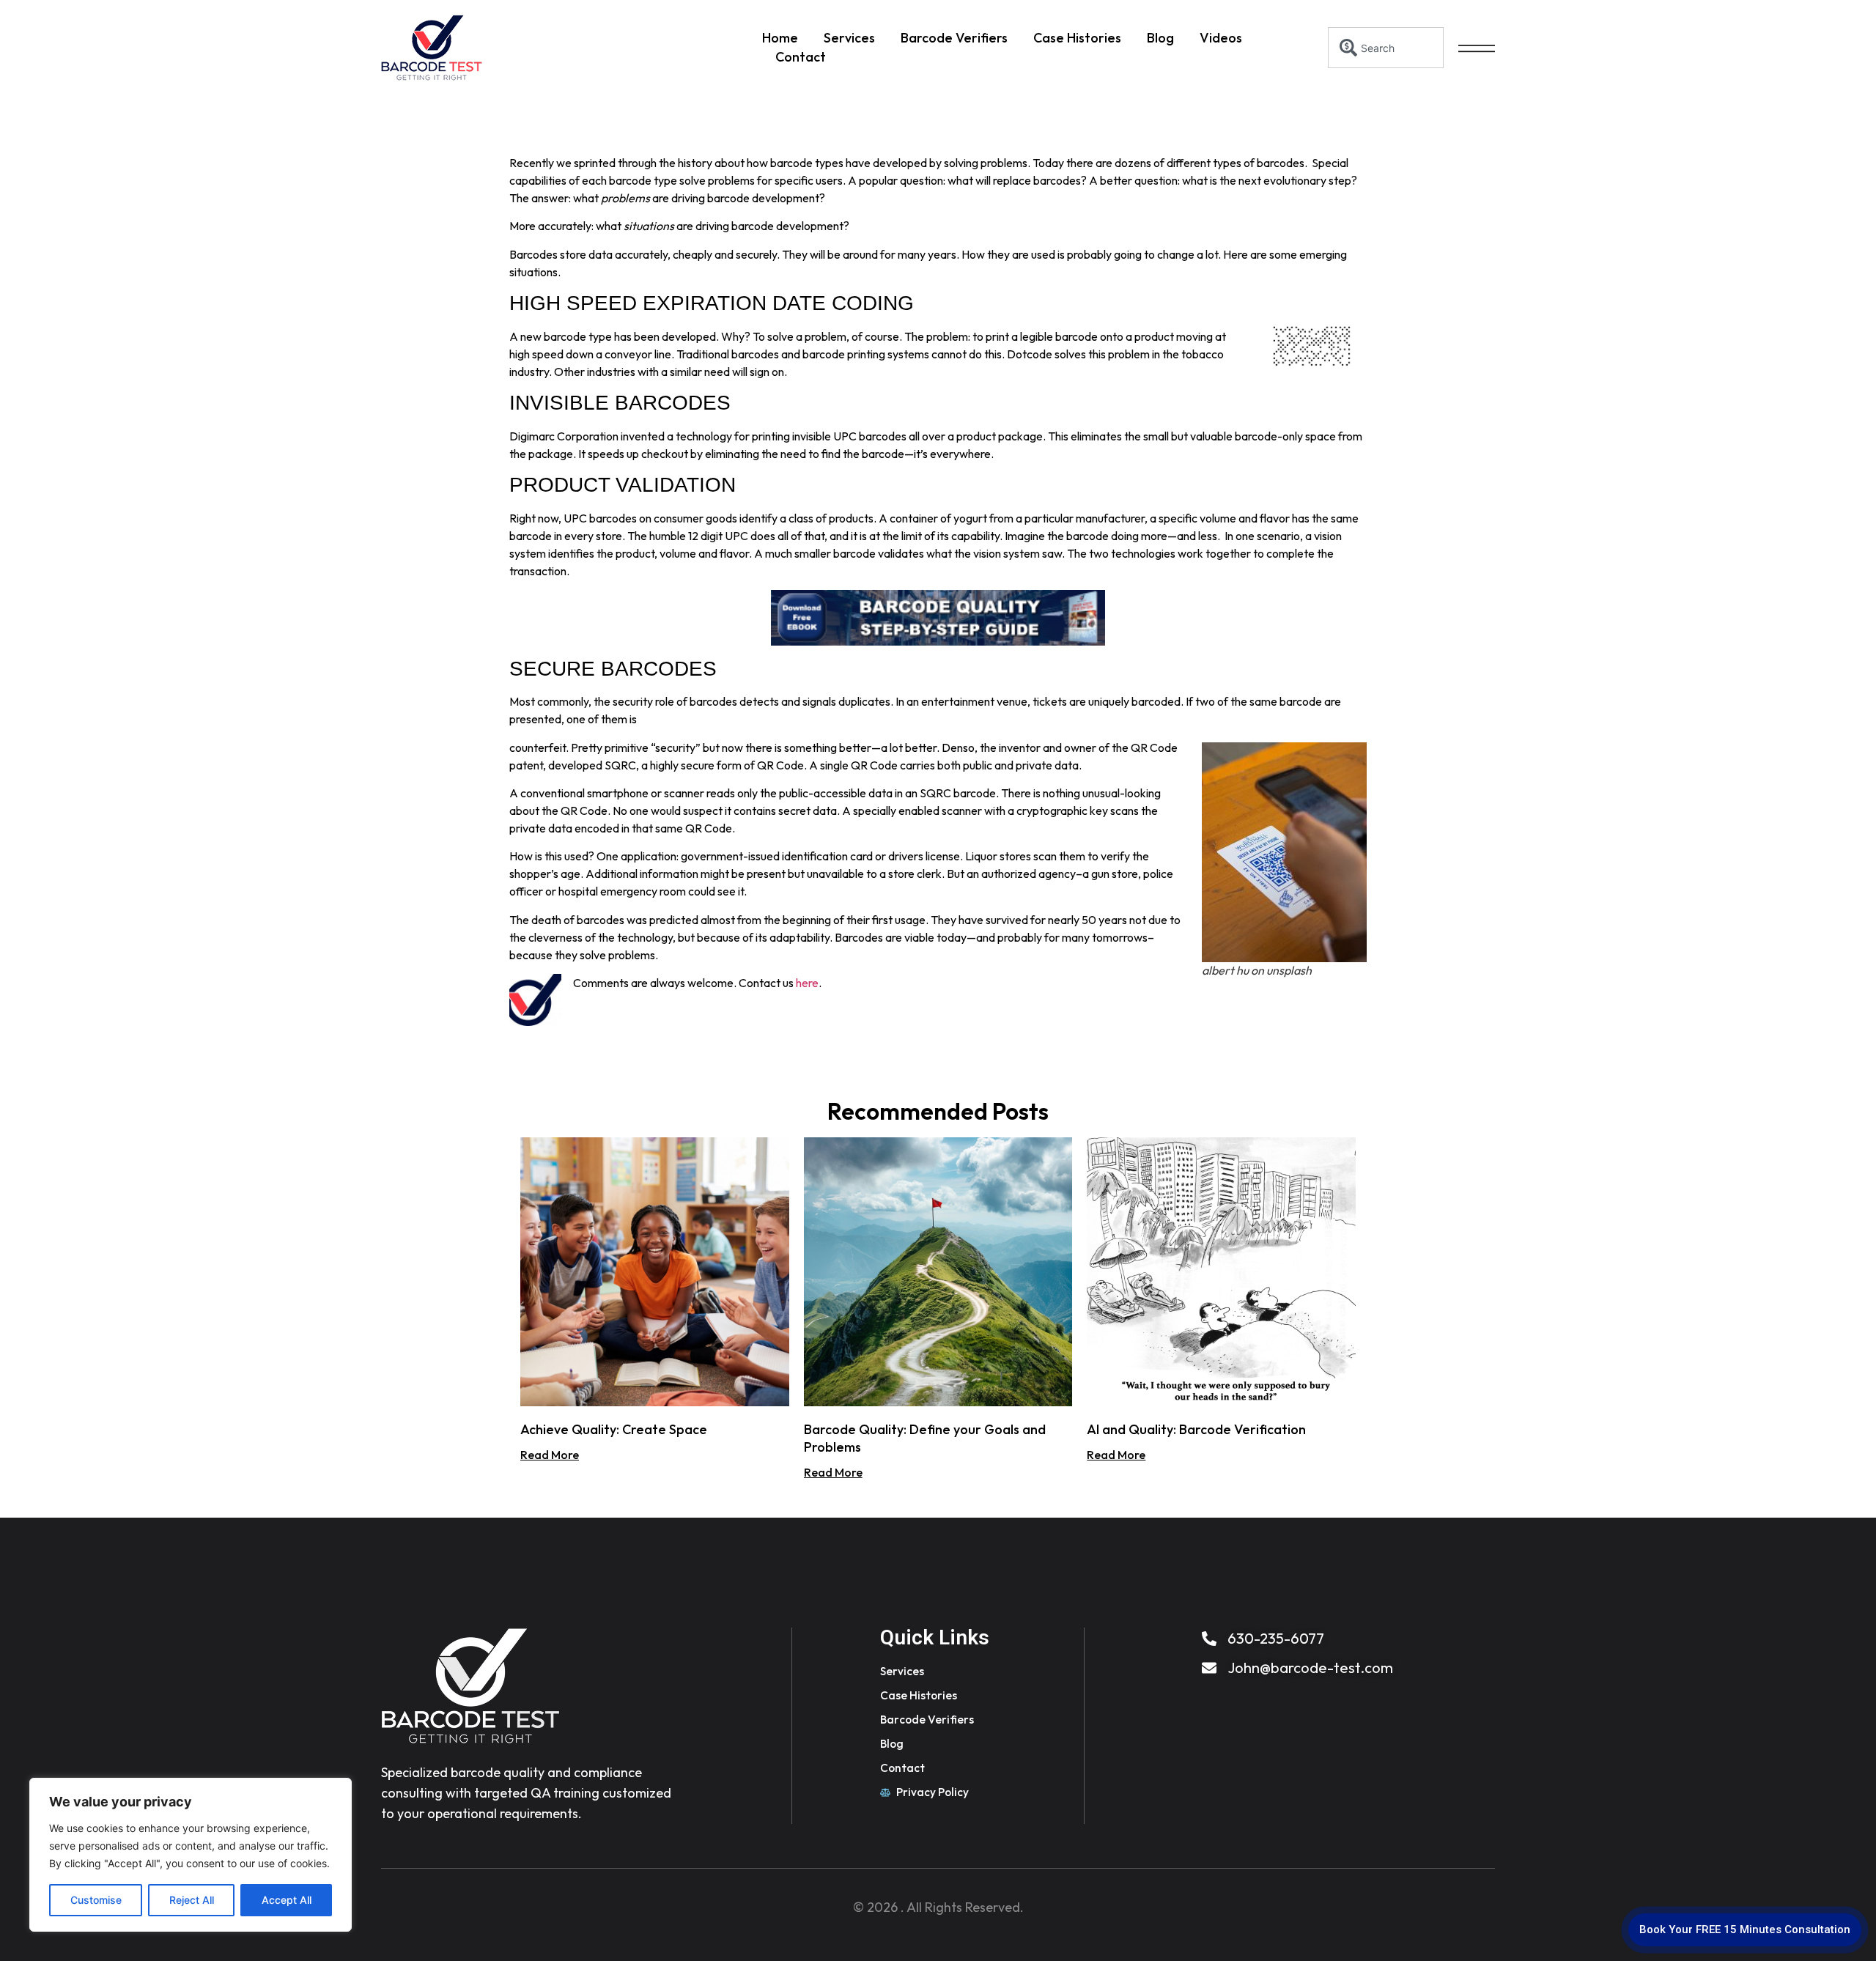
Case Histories (1077, 38)
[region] (191, 1855)
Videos (1221, 38)
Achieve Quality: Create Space (614, 1429)
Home (780, 38)
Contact (801, 57)
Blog (1160, 38)
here (807, 983)
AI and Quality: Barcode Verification (1196, 1429)
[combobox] (1386, 48)
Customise (96, 1900)
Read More (550, 1455)
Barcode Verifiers (954, 38)
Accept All (287, 1900)
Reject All (192, 1900)
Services (849, 38)
